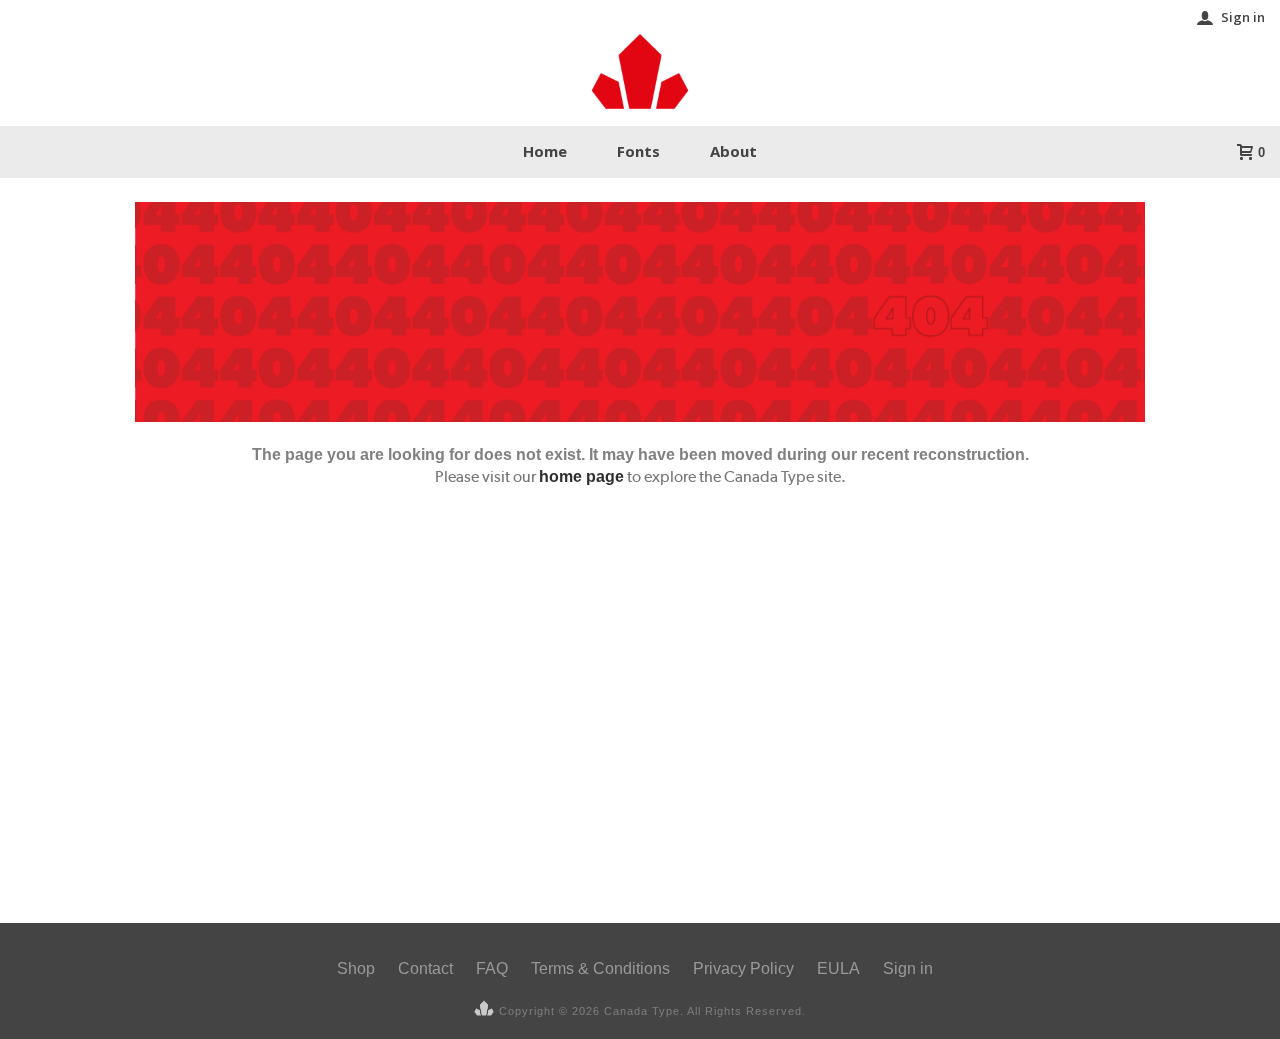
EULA (838, 968)
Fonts (638, 151)
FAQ (492, 968)
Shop (356, 968)
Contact (425, 968)
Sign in (1243, 17)
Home (545, 151)
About (733, 151)
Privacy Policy (743, 968)
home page (581, 476)
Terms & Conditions (600, 968)
